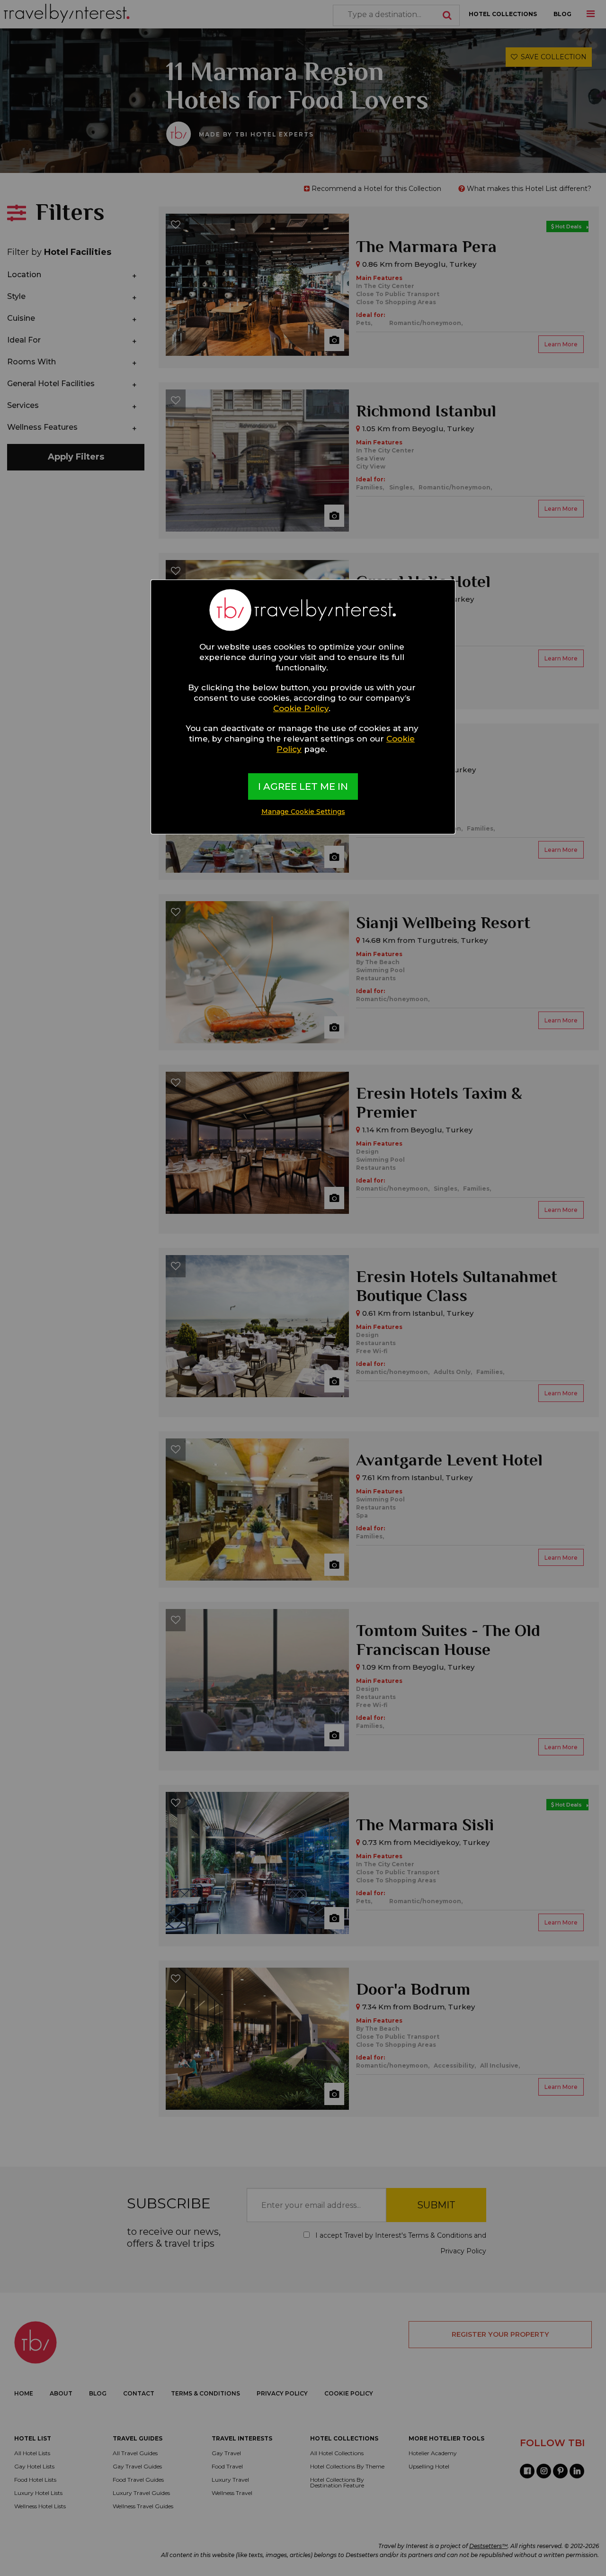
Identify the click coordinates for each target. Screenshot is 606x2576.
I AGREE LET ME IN (303, 786)
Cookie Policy (301, 708)
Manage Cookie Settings (303, 812)
